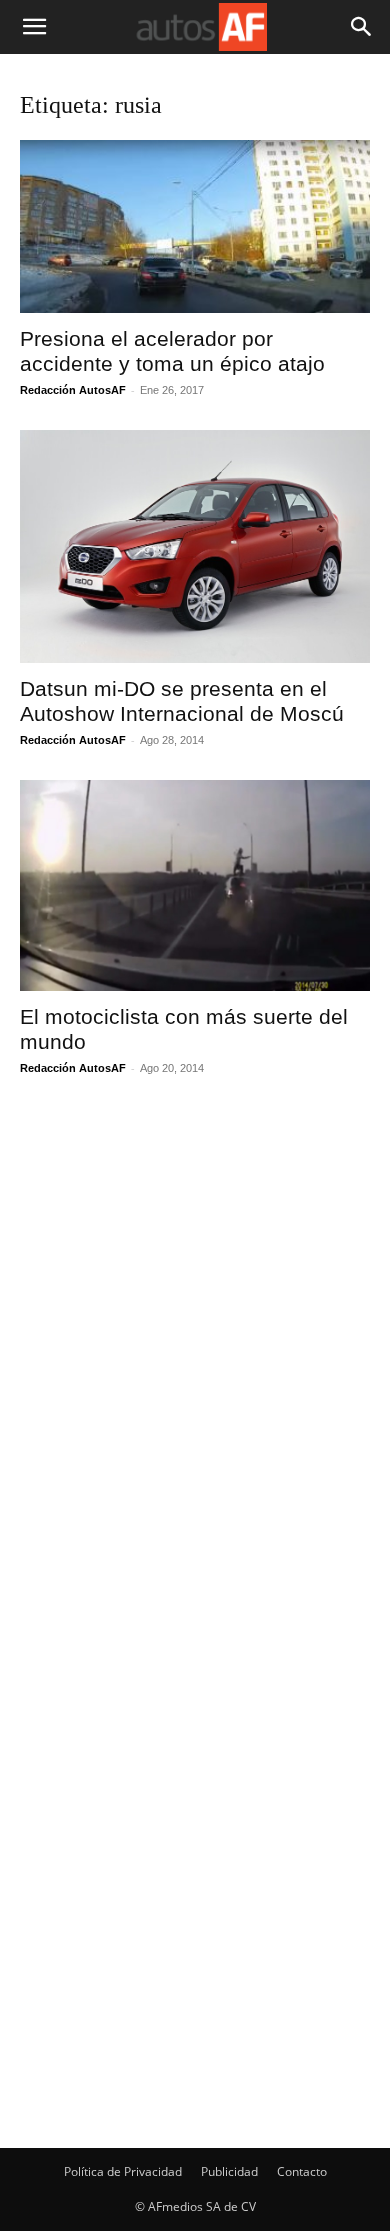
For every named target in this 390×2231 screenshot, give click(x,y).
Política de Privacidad (123, 2171)
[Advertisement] (188, 1530)
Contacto (302, 2171)
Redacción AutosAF (73, 390)
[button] (34, 27)
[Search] (362, 27)
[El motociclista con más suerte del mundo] (195, 885)
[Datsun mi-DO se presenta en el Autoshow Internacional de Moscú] (195, 546)
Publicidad (229, 2171)
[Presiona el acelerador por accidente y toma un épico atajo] (195, 226)
